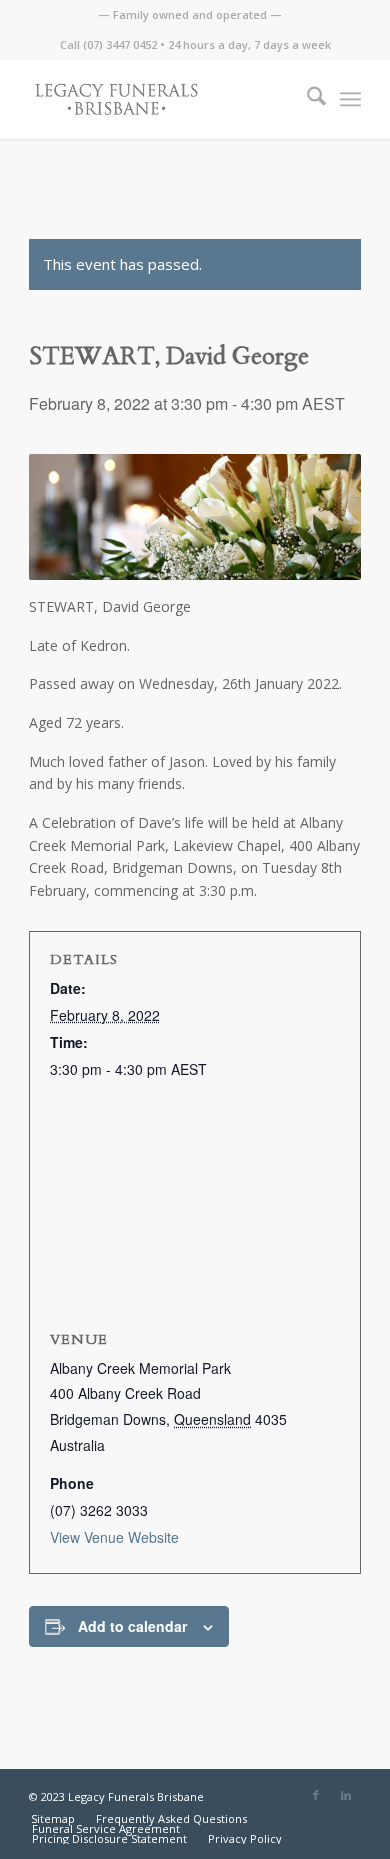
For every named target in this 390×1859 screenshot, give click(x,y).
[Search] (306, 99)
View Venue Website (114, 1537)
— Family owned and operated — (190, 14)
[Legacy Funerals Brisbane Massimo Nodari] (161, 99)
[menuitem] (190, 15)
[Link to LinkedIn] (346, 1795)
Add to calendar (132, 1626)
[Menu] (350, 99)
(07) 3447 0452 (120, 44)
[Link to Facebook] (316, 1795)
